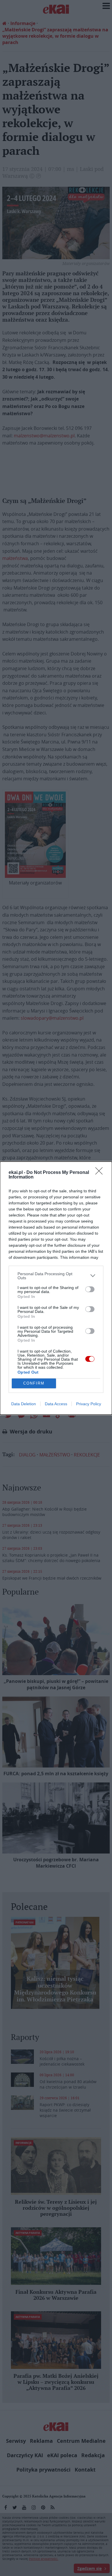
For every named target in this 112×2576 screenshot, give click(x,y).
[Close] (101, 1173)
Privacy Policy (89, 1404)
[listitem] (56, 1276)
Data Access (56, 1404)
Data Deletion (24, 1404)
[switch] (90, 1289)
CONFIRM (34, 1383)
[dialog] (56, 1288)
